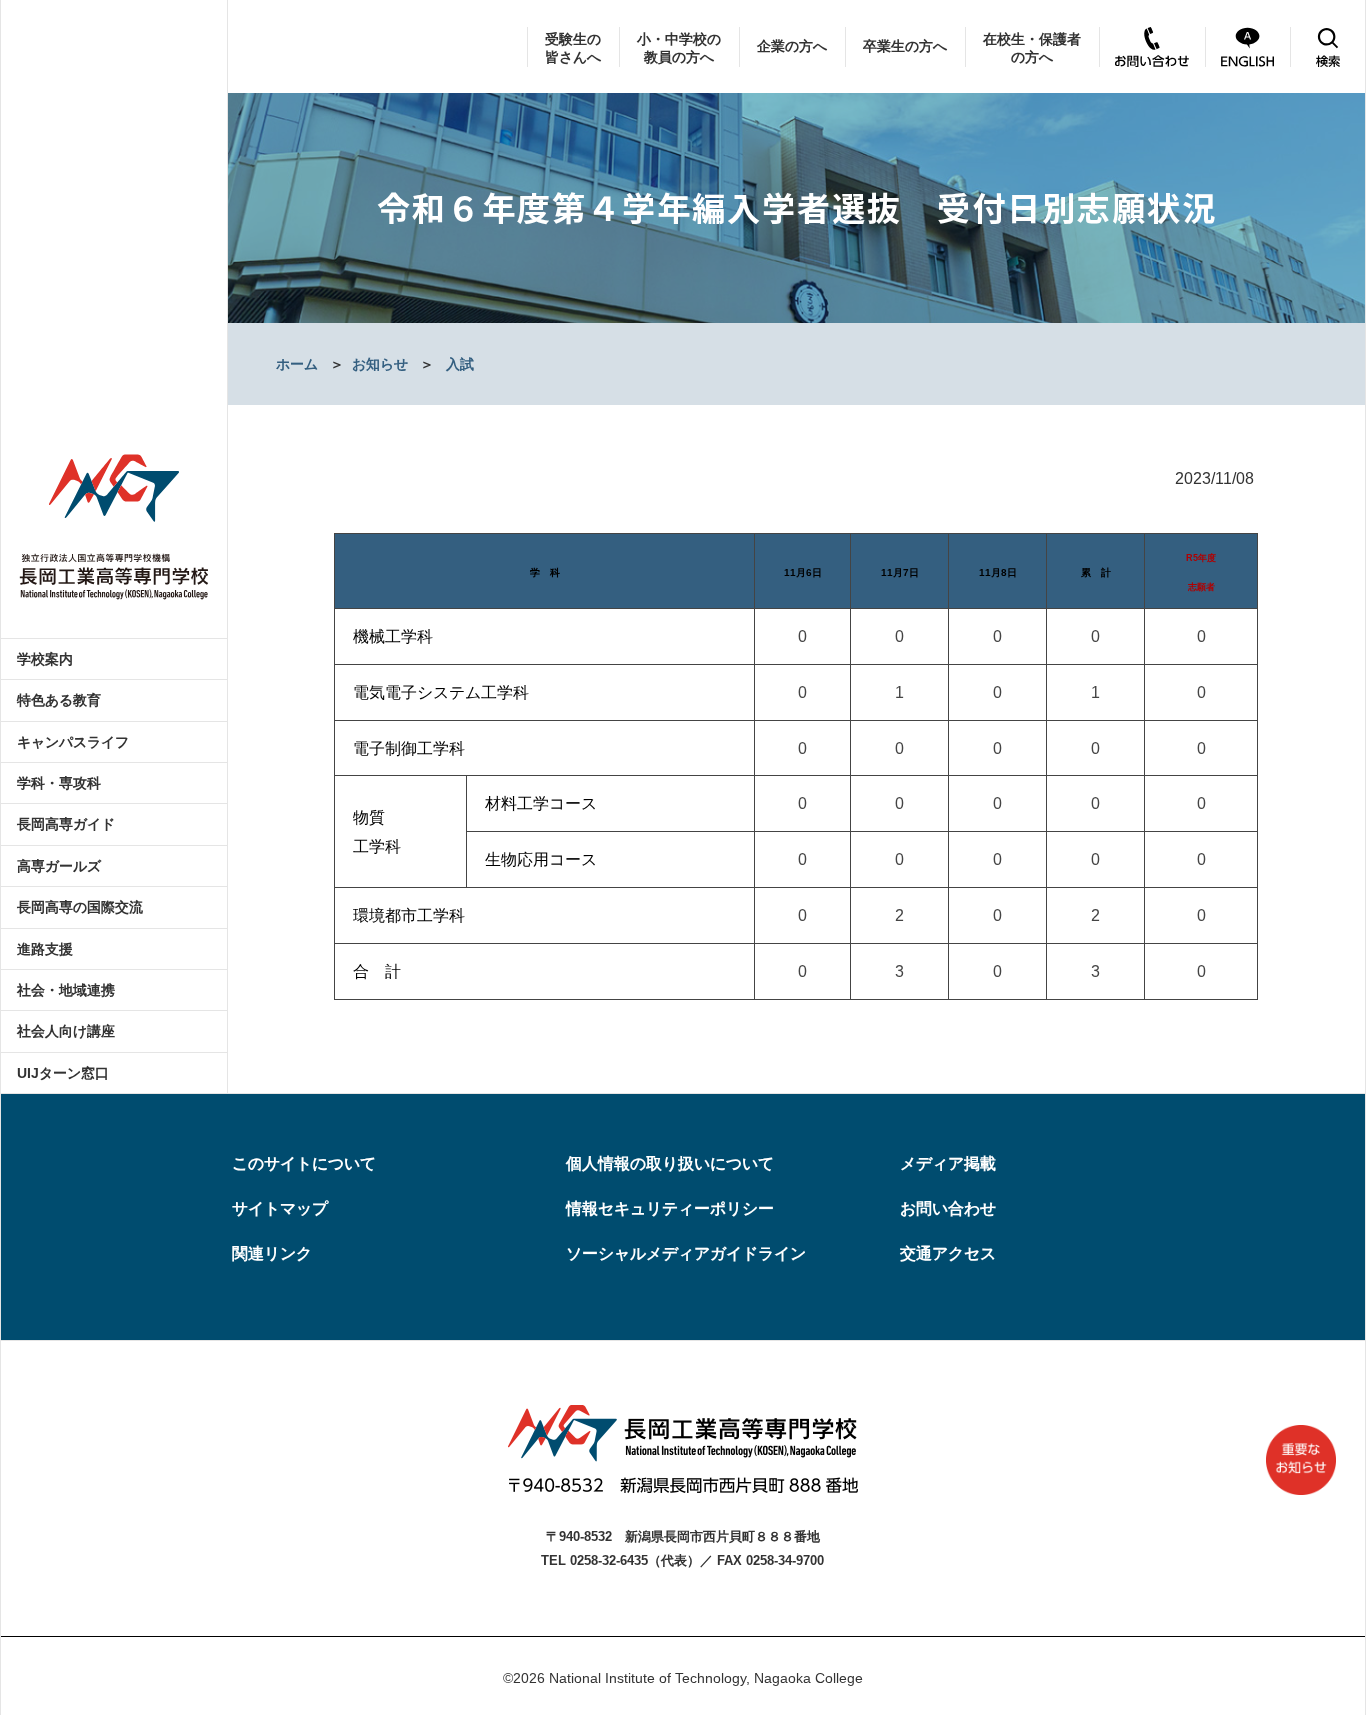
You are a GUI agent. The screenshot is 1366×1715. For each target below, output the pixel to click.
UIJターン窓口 (63, 1073)
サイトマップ (280, 1208)
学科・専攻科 (59, 783)
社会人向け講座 (66, 1031)
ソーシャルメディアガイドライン (686, 1253)
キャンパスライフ (73, 742)
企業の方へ (792, 46)
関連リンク (272, 1253)
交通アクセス (948, 1253)
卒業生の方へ (905, 46)
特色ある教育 (59, 700)
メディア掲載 (948, 1163)
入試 (460, 364)
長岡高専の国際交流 (80, 907)
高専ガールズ (59, 866)
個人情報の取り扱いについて (670, 1163)
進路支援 (45, 949)
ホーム (297, 364)
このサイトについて (304, 1163)
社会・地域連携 (66, 990)
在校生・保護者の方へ (1032, 48)
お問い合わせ (948, 1208)
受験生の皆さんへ (573, 48)
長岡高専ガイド (66, 824)
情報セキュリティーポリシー (670, 1208)
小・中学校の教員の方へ (679, 48)
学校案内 (45, 659)
